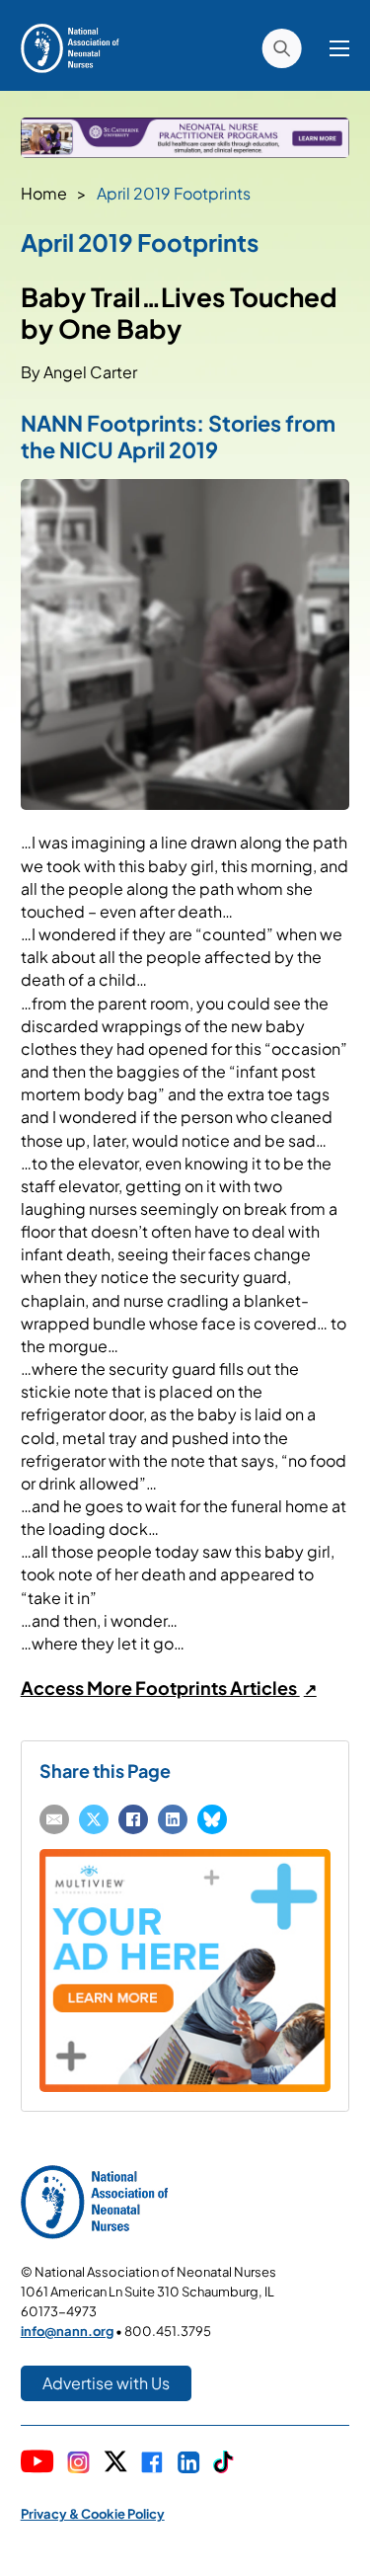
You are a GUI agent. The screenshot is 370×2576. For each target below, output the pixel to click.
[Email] (54, 1819)
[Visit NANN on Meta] (152, 2464)
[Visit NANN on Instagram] (78, 2464)
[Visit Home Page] (70, 46)
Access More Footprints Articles (160, 1688)
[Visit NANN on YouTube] (37, 2464)
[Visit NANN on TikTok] (223, 2464)
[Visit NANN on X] (115, 2464)
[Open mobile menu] (339, 48)
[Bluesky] (212, 1819)
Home (44, 193)
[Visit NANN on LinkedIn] (189, 2464)
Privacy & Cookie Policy (93, 2514)
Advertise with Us (106, 2383)
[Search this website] (282, 48)
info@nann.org (67, 2331)
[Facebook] (133, 1819)
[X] (94, 1819)
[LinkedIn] (173, 1819)
